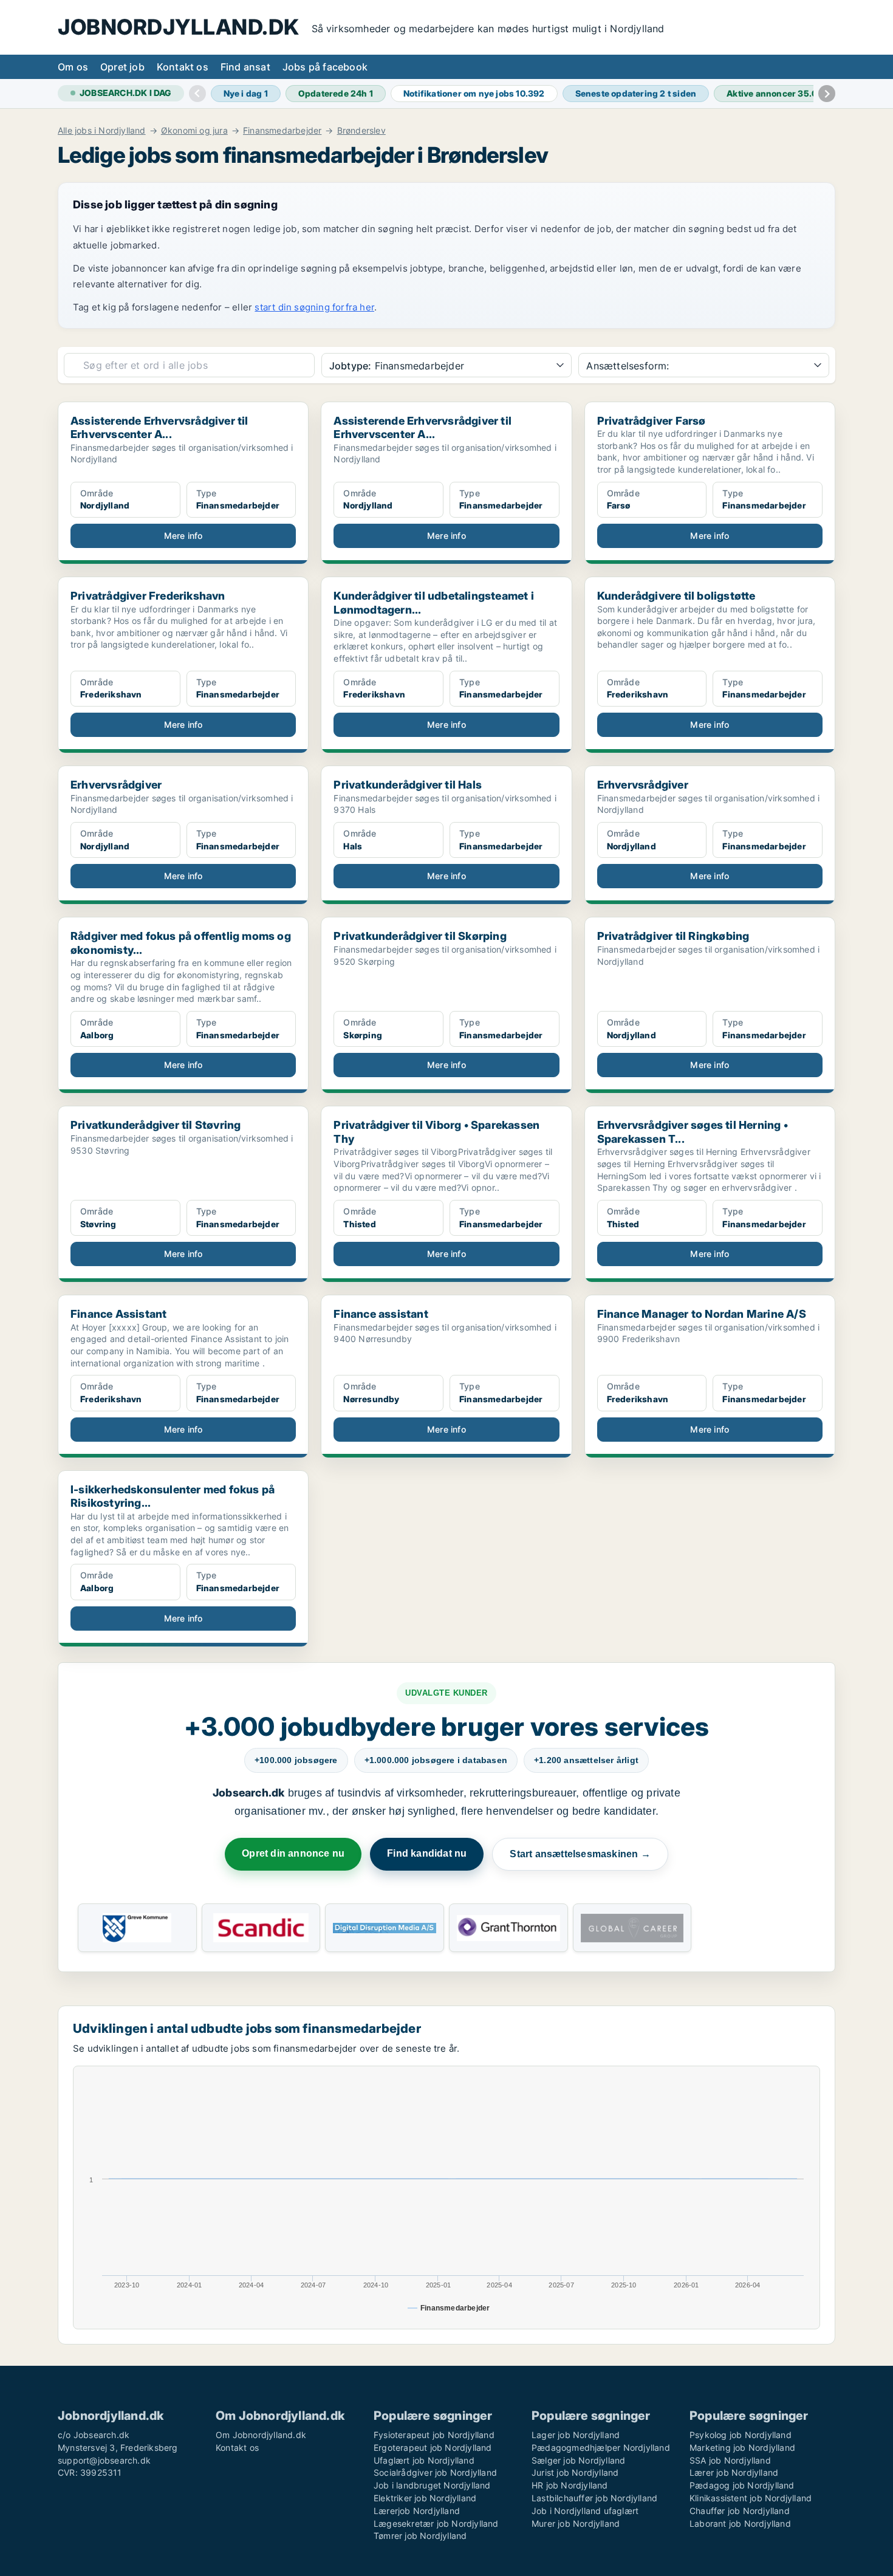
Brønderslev (361, 131)
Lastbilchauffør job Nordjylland (594, 2498)
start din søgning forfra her (314, 307)
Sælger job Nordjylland (578, 2460)
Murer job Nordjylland (576, 2523)
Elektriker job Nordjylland (425, 2498)
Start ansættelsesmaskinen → (580, 1854)
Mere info (183, 536)
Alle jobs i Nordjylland (102, 131)
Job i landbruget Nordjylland (432, 2485)
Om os (73, 67)
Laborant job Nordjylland (740, 2523)
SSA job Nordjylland (730, 2460)
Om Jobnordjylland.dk (261, 2435)
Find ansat (245, 67)
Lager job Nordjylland (576, 2435)
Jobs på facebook (325, 67)
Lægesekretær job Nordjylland (436, 2523)
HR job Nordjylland (570, 2485)
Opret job (122, 67)
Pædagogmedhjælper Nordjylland (601, 2448)
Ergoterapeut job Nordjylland (433, 2448)
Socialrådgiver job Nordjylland (435, 2472)
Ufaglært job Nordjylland (424, 2460)
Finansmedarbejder (282, 131)
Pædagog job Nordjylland (742, 2485)
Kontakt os (183, 67)
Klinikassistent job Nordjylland (751, 2498)
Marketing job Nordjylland (742, 2448)
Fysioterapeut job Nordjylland (434, 2435)
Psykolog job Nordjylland (741, 2435)
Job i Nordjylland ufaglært (585, 2511)
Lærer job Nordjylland (734, 2472)
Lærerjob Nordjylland (417, 2511)
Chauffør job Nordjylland (740, 2511)
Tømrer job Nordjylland (420, 2536)
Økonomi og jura (194, 131)
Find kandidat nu (427, 1853)
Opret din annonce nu (293, 1853)
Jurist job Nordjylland (575, 2472)
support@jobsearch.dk (104, 2460)
